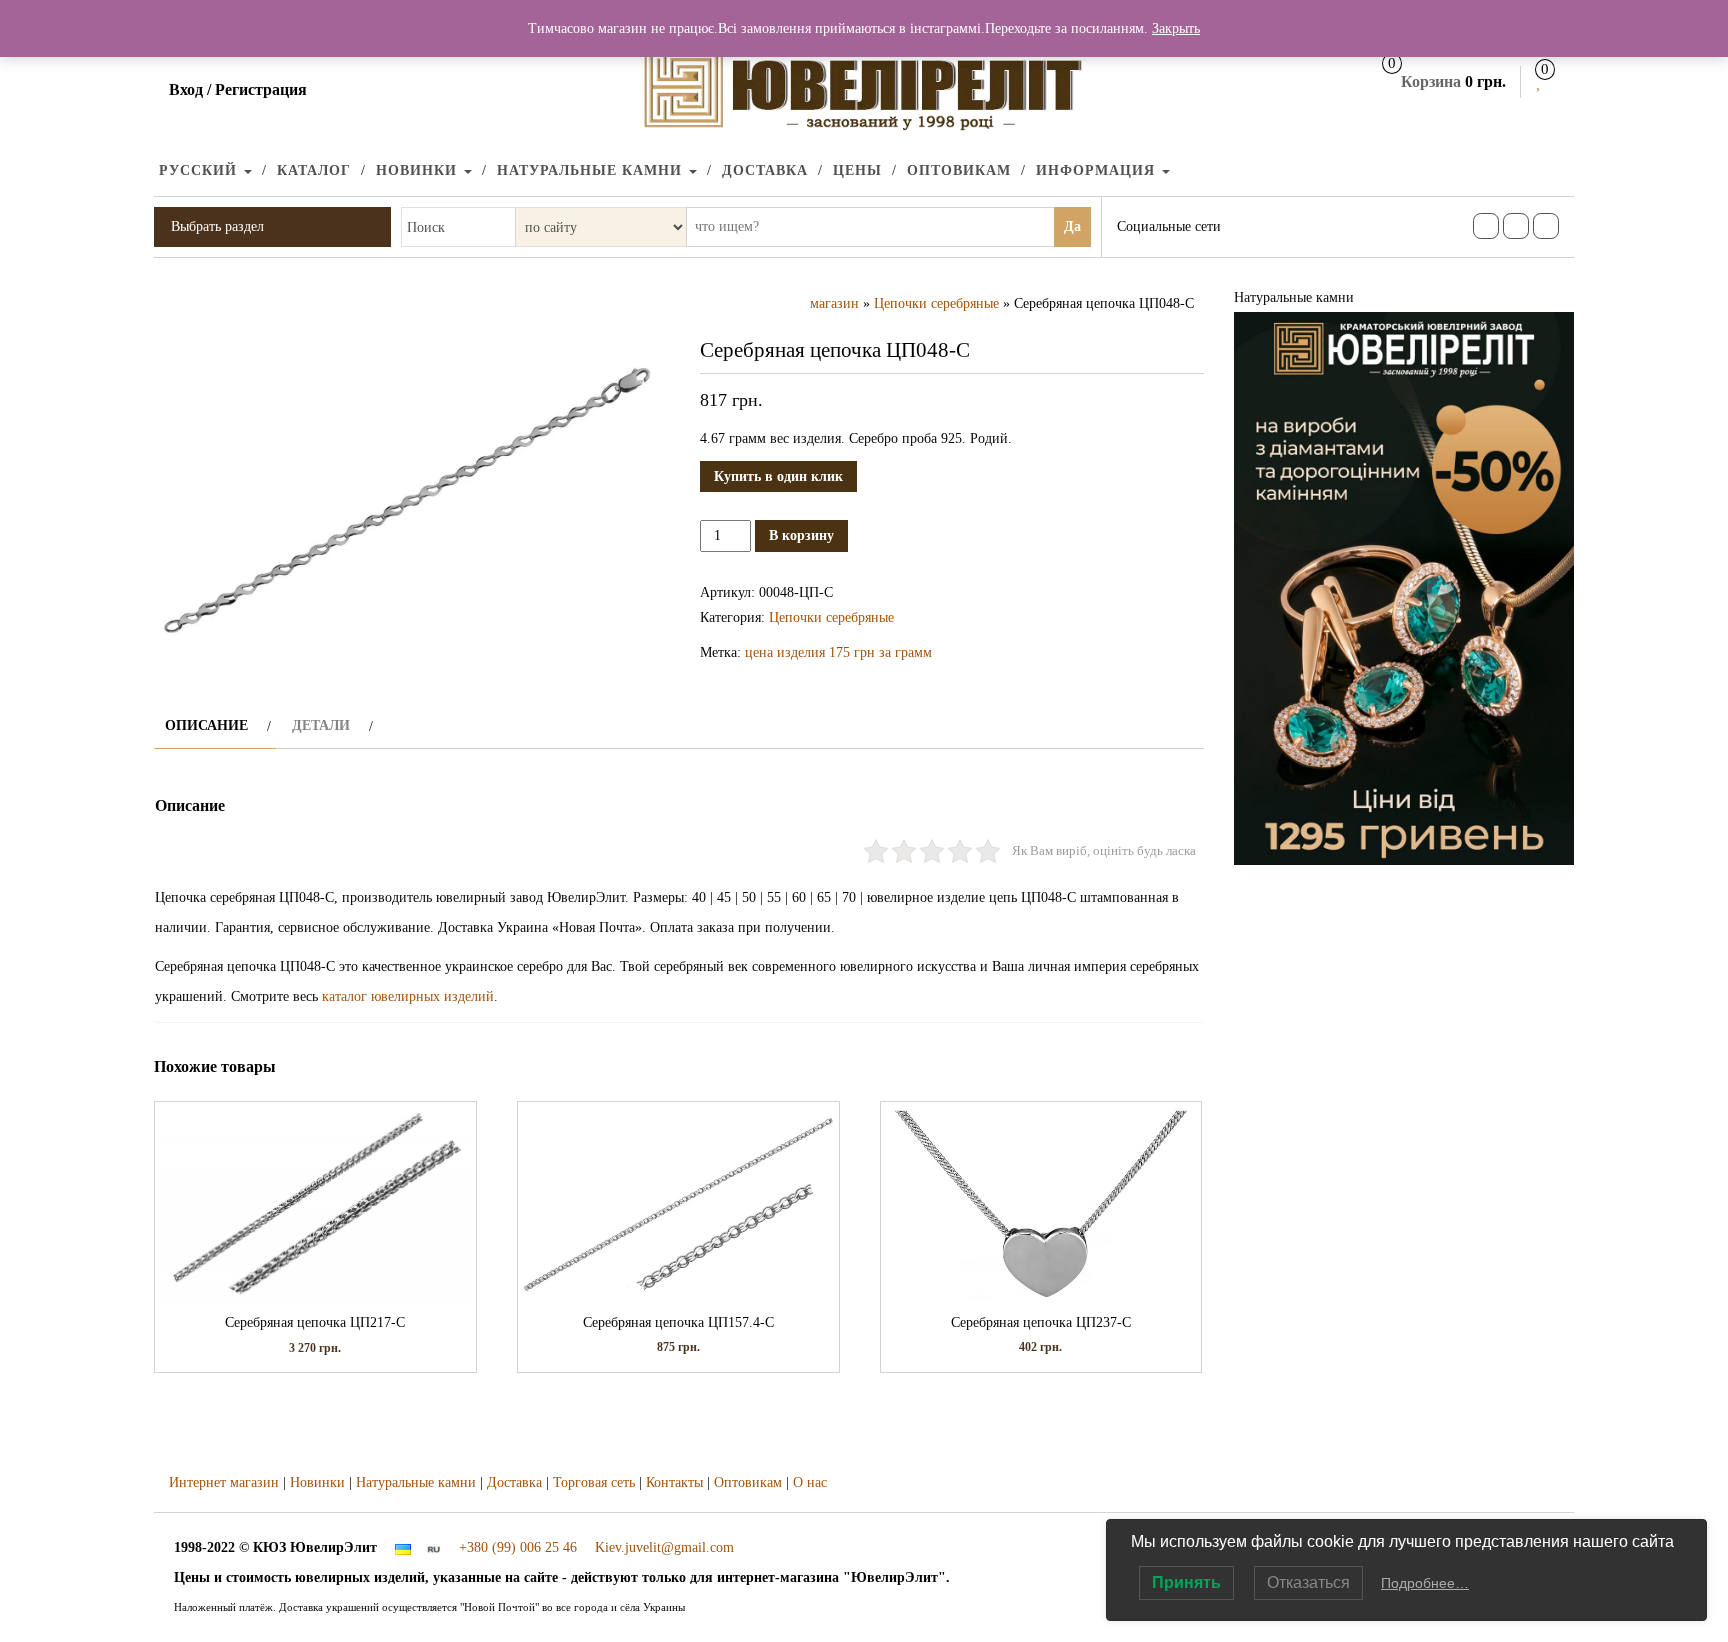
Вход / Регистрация (238, 89)
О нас (810, 1482)
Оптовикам (959, 170)
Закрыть (1176, 28)
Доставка (765, 170)
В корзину (801, 535)
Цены (857, 170)
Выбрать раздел (217, 226)
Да (1072, 226)
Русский (200, 170)
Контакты (674, 1482)
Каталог (314, 170)
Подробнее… (1425, 1583)
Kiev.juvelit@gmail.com (664, 1547)
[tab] (215, 725)
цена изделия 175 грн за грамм (838, 652)
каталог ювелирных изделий (408, 996)
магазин (834, 303)
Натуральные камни (592, 170)
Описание (206, 725)
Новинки (419, 170)
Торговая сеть (594, 1482)
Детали (321, 725)
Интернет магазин (224, 1482)
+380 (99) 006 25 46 (518, 1547)
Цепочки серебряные (936, 303)
